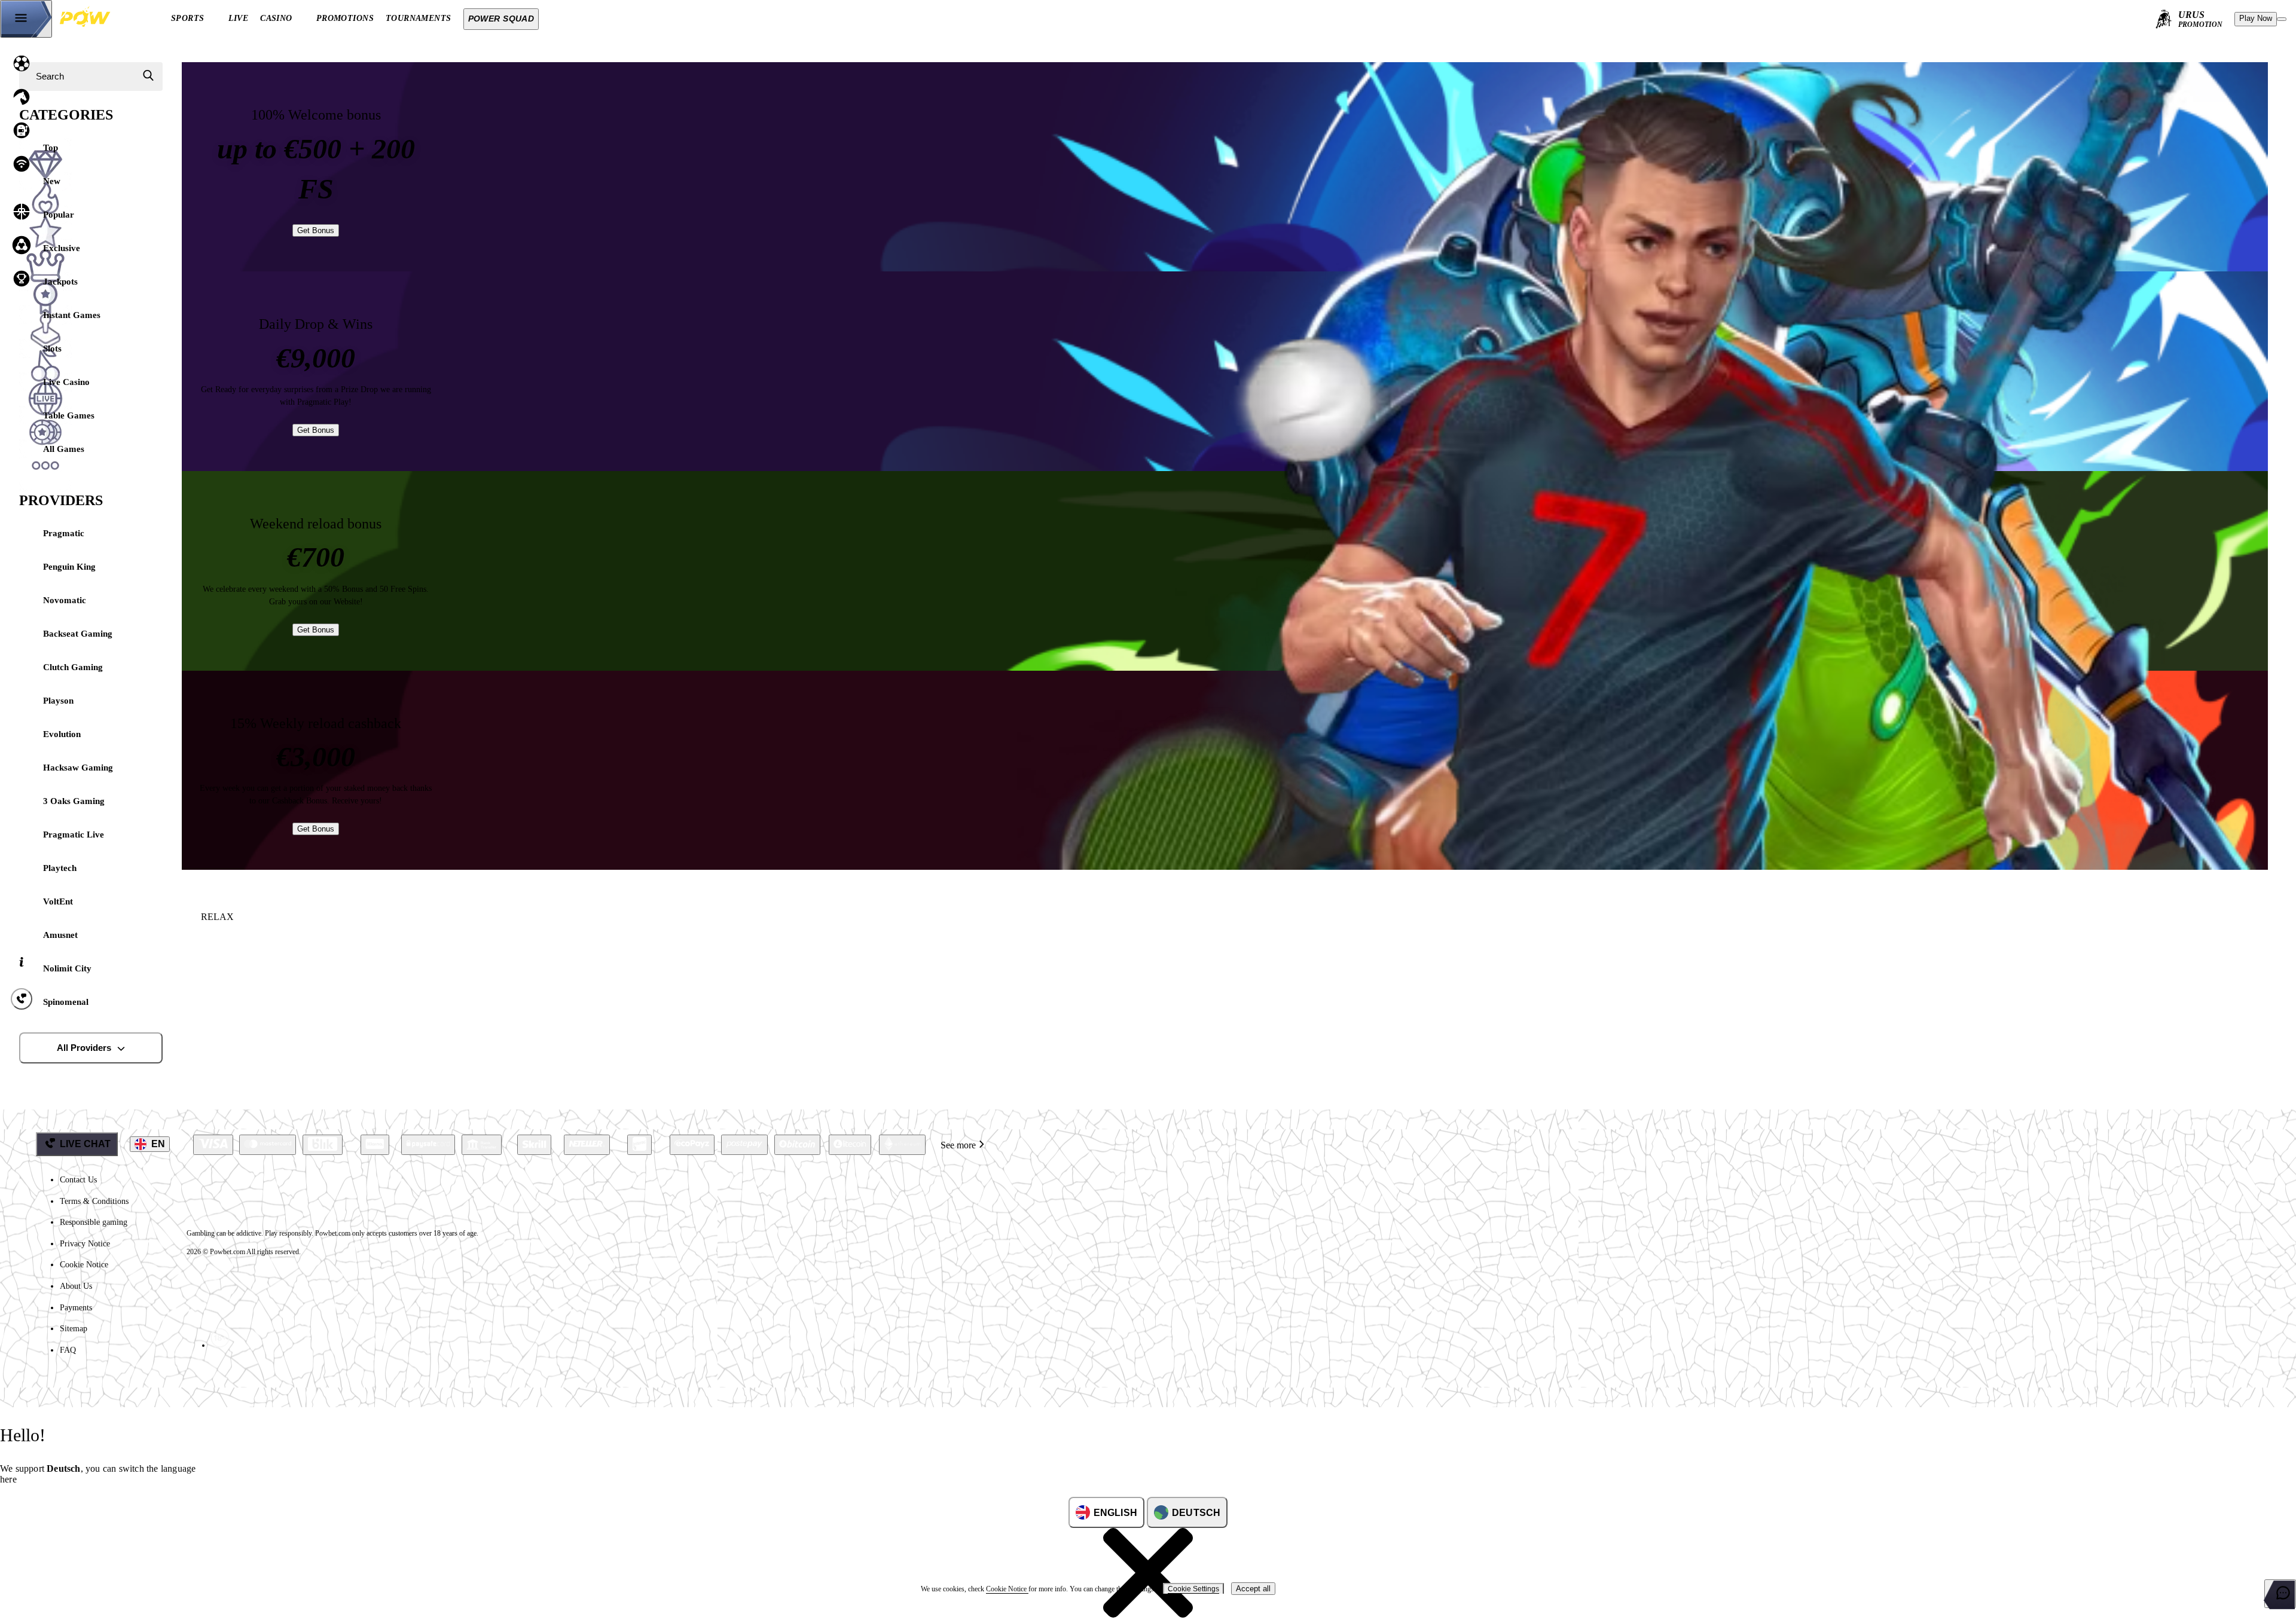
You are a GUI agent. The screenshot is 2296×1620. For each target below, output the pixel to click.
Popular (59, 215)
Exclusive (62, 248)
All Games (64, 449)
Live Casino (66, 382)
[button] (112, 1604)
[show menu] (2282, 19)
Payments (76, 1308)
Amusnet (60, 935)
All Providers (84, 1048)
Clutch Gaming (73, 667)
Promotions (345, 18)
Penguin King (69, 567)
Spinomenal (66, 1002)
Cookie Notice (84, 1265)
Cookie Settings (1193, 1589)
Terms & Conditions (94, 1201)
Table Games (69, 415)
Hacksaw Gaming (78, 768)
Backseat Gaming (78, 634)
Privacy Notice (85, 1244)
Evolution (62, 734)
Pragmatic (64, 533)
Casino (276, 18)
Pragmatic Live (74, 835)
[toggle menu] (26, 19)
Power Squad (501, 19)
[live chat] (2280, 1594)
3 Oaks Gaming (74, 801)
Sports (188, 18)
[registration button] (213, 1145)
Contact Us (78, 1180)
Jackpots (60, 282)
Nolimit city (67, 968)
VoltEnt (58, 901)
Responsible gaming (94, 1222)
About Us (76, 1286)
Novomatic (65, 600)
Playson (58, 701)
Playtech (60, 868)
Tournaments (419, 18)
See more (958, 1145)
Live (239, 18)
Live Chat (85, 1144)
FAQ (68, 1350)
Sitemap (74, 1329)
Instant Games (72, 315)
